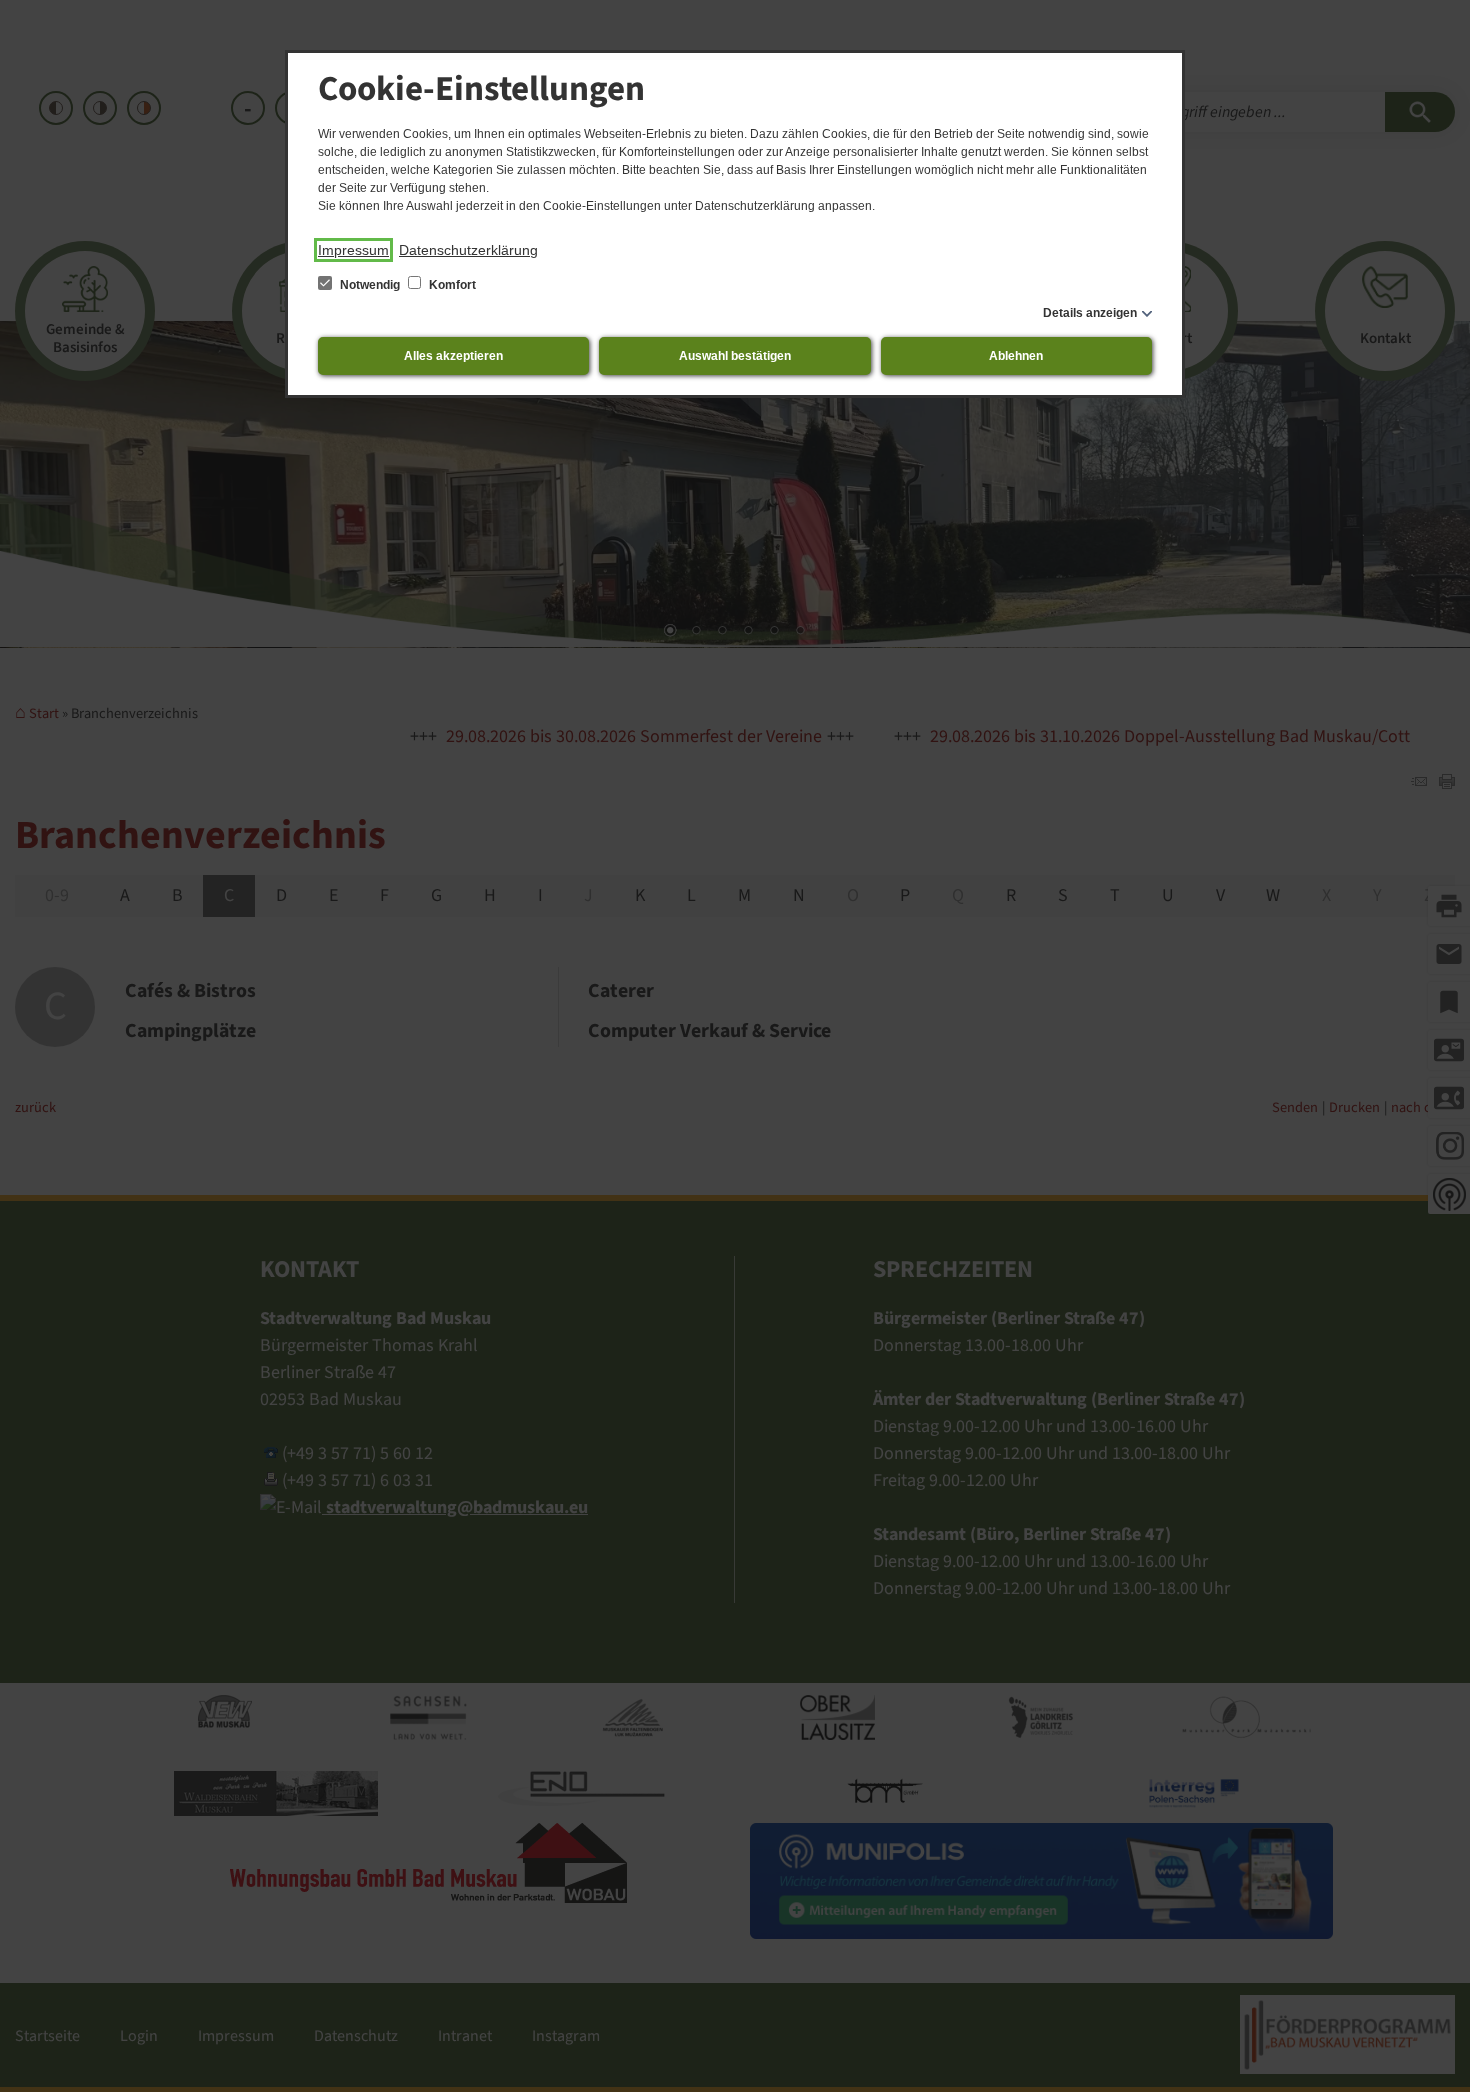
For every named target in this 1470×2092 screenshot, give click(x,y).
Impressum (353, 250)
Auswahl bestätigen (735, 356)
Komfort (451, 285)
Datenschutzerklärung (468, 250)
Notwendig (370, 285)
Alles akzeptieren (453, 356)
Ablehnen (1016, 356)
